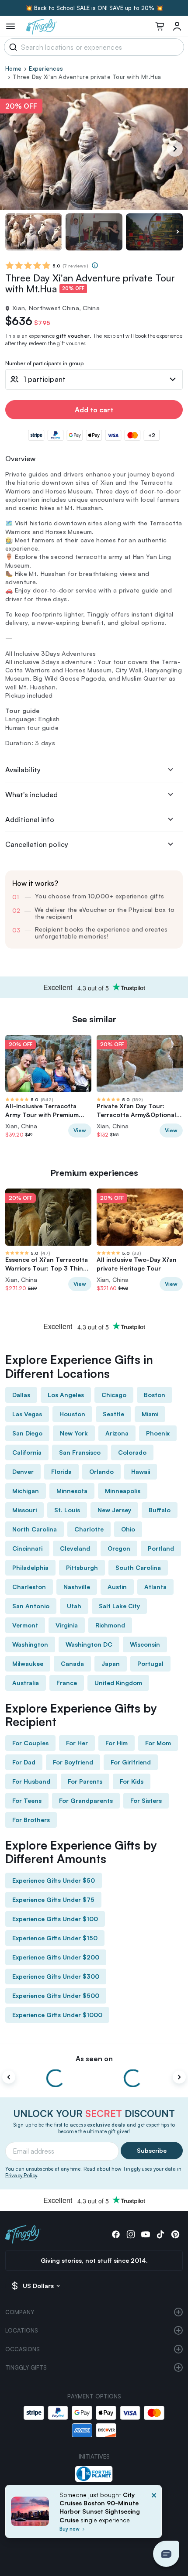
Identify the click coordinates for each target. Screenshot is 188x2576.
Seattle (113, 1414)
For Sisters (146, 1800)
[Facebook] (116, 2234)
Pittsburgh (82, 1567)
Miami (150, 1414)
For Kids (132, 1781)
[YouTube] (146, 2234)
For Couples (30, 1743)
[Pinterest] (175, 2234)
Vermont (25, 1625)
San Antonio (31, 1606)
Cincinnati (27, 1548)
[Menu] (10, 26)
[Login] (177, 26)
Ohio (128, 1529)
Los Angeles (66, 1395)
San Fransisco (80, 1452)
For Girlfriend (131, 1762)
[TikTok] (160, 2234)
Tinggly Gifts (26, 2367)
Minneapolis (123, 1491)
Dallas (21, 1395)
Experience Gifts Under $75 (53, 1899)
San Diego (27, 1433)
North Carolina (35, 1529)
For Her (77, 1743)
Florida (61, 1471)
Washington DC (89, 1644)
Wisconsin (145, 1644)
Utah (74, 1606)
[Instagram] (131, 2234)
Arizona (117, 1433)
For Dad (24, 1762)
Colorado (132, 1452)
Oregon (119, 1548)
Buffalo (160, 1510)
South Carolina (138, 1567)
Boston (155, 1395)
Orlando (101, 1471)
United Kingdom (118, 1683)
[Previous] (9, 2077)
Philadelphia (30, 1567)
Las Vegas (27, 1414)
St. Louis (67, 1510)
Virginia (67, 1625)
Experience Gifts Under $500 (56, 1995)
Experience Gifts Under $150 (55, 1938)
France (67, 1683)
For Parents (85, 1781)
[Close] (154, 2514)
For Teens (27, 1800)
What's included (31, 795)
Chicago (114, 1395)
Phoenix (158, 1433)
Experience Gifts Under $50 (54, 1880)
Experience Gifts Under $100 (55, 1919)
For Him (117, 1743)
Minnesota (72, 1491)
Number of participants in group (44, 364)
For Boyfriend (73, 1762)
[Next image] (178, 232)
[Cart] (160, 26)
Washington (30, 1644)
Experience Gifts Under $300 (56, 1976)
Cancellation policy (37, 844)
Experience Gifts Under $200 (56, 1957)
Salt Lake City (119, 1606)
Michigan (26, 1491)
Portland (161, 1548)
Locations (22, 2330)
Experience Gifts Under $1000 (57, 2015)
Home (13, 69)
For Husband (31, 1781)
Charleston (29, 1587)
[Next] (175, 149)
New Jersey (114, 1510)
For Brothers (31, 1820)
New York (74, 1433)
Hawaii (141, 1471)
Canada (72, 1663)
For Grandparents (86, 1800)
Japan (111, 1663)
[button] (166, 2554)
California (27, 1452)
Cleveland (75, 1548)
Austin (117, 1587)
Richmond (110, 1625)
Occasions (23, 2349)
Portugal (150, 1663)
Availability (23, 770)
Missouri (24, 1510)
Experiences (46, 69)
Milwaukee (28, 1663)
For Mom (158, 1743)
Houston (72, 1414)
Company (20, 2312)
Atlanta (155, 1587)
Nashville (77, 1587)
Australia (26, 1683)
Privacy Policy (21, 2175)
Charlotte (89, 1529)
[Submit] (12, 47)
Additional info (30, 819)
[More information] (95, 265)
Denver (23, 1471)
